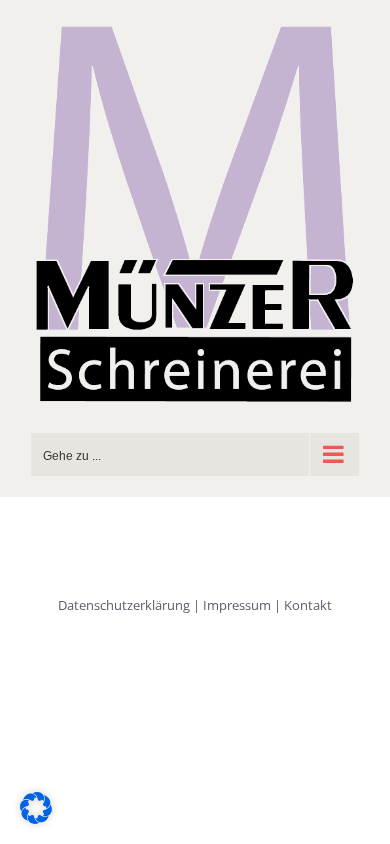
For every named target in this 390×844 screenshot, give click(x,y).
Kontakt (308, 605)
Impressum (237, 605)
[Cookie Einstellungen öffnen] (36, 818)
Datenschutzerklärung (124, 605)
